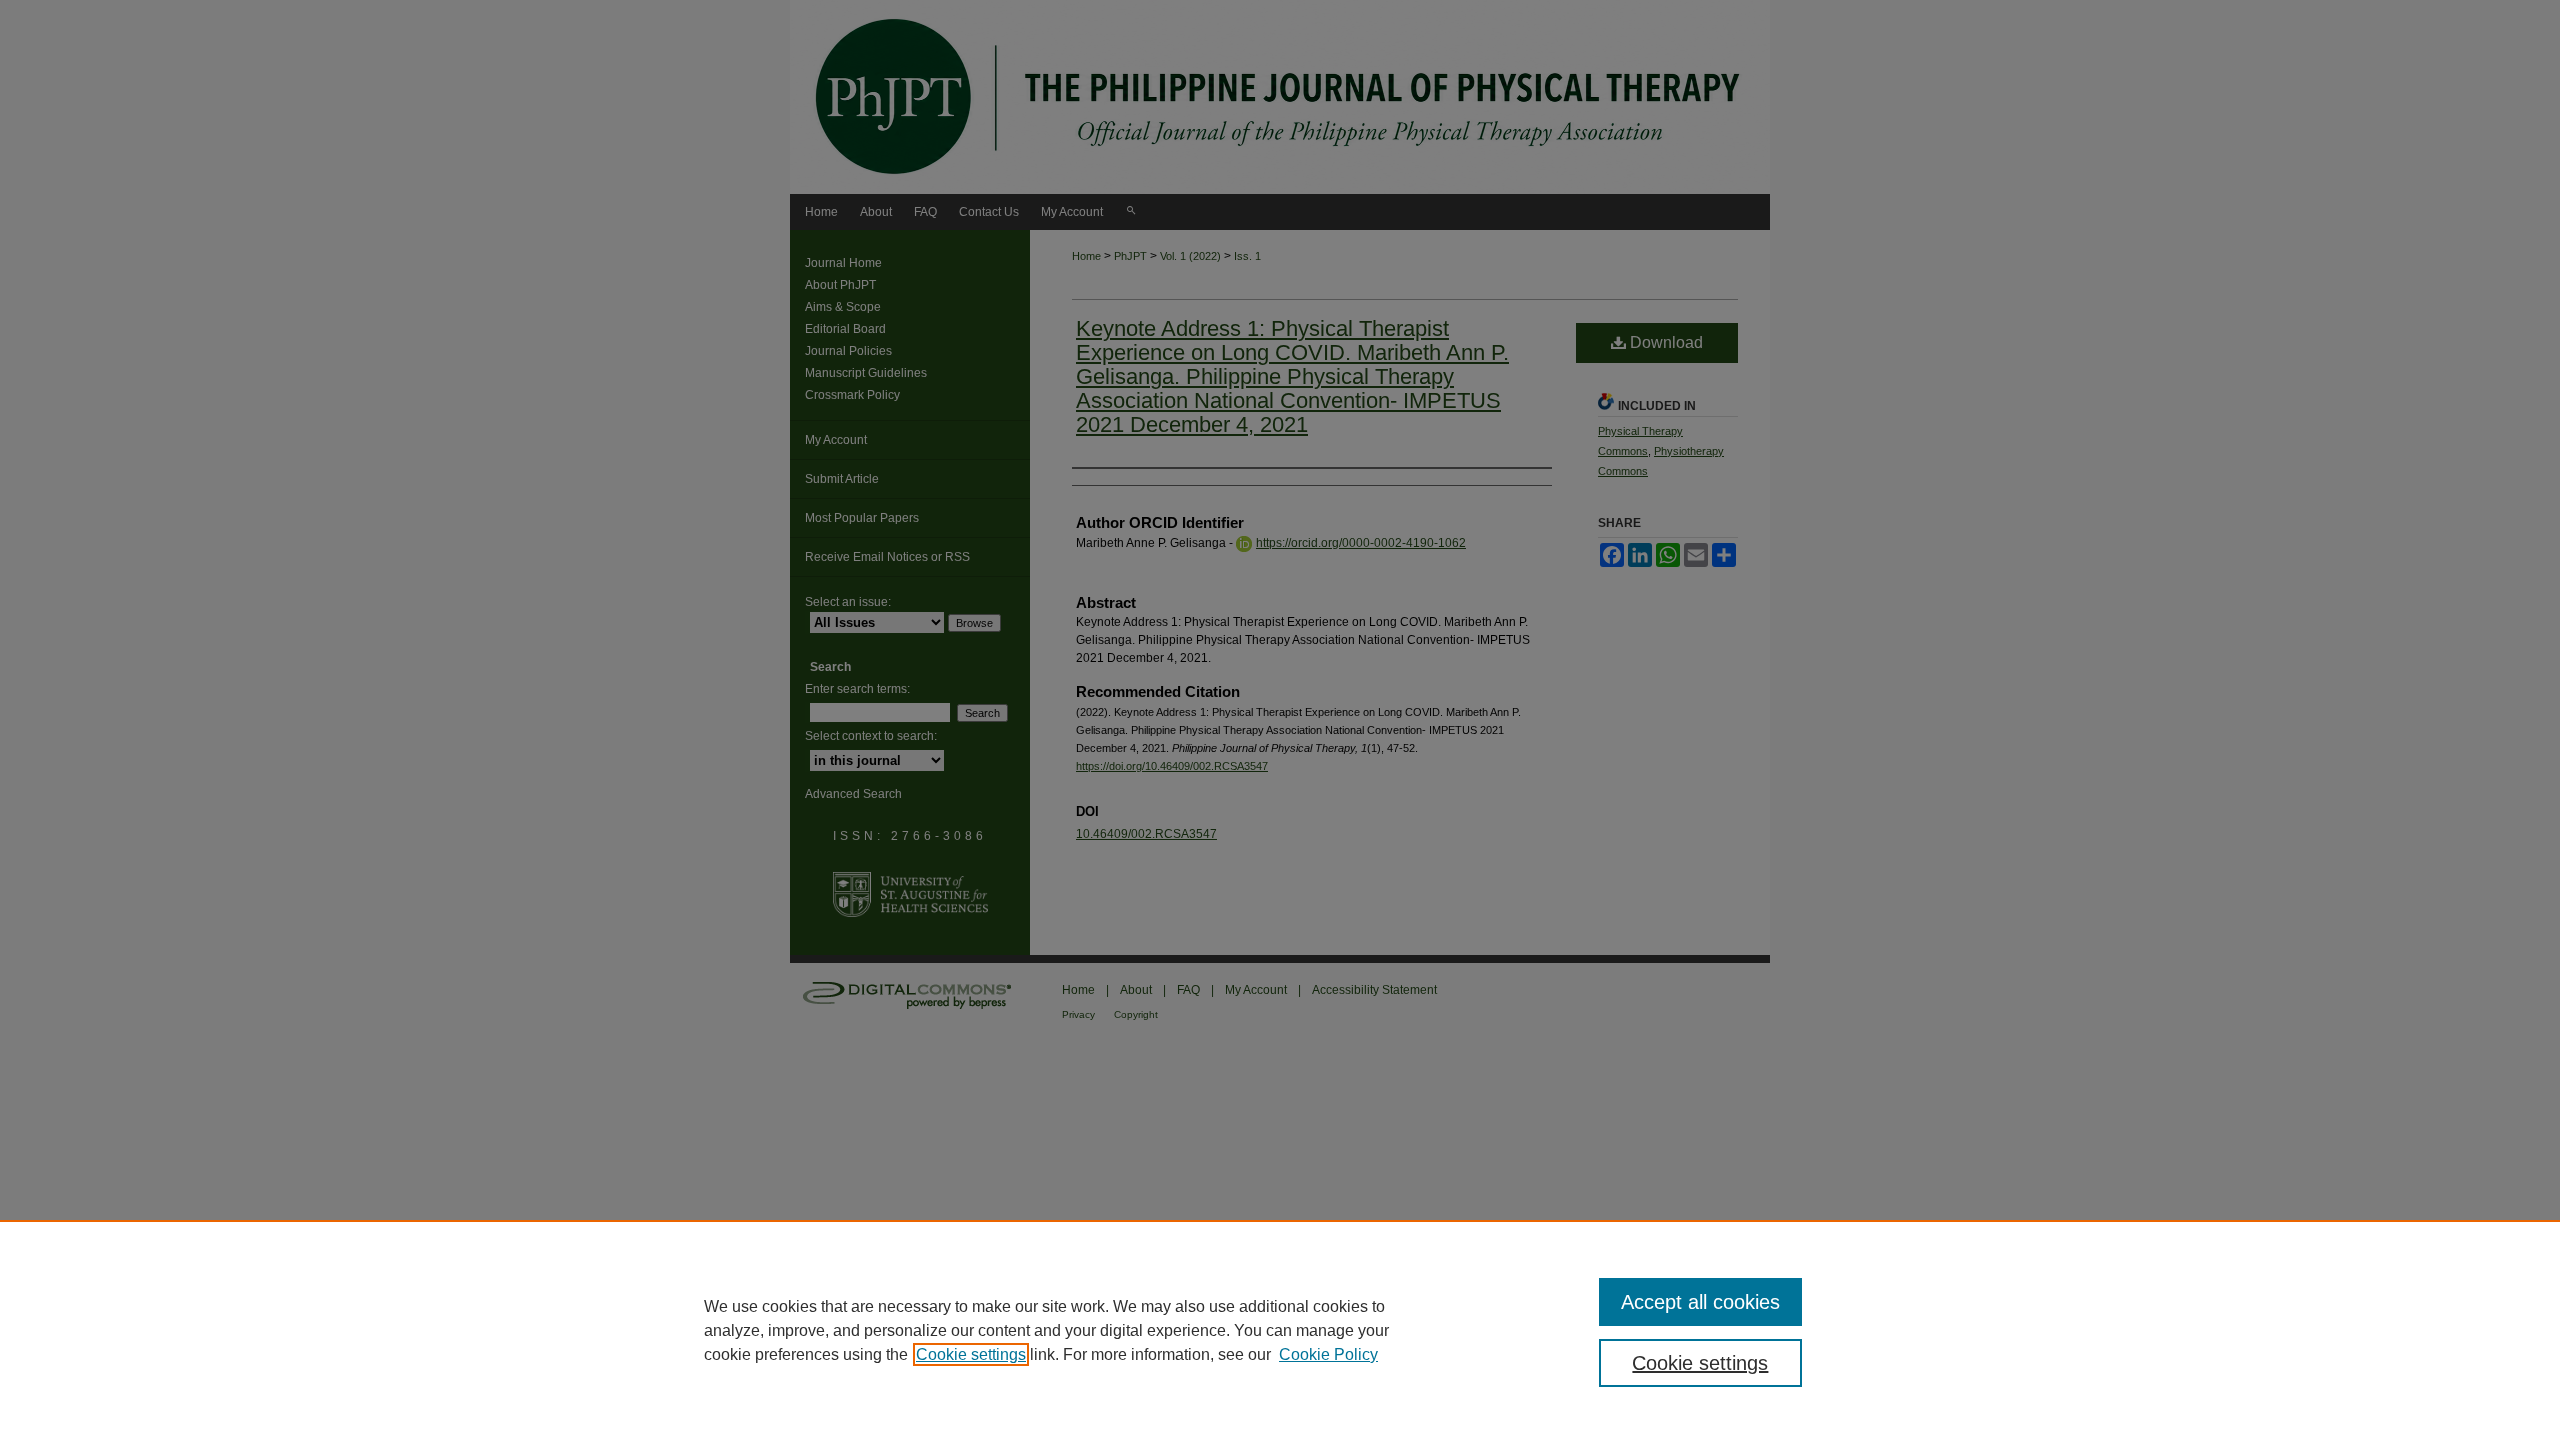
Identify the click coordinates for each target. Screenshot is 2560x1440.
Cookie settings (971, 1354)
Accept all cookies (1700, 1302)
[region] (1280, 1330)
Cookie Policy (1328, 1354)
